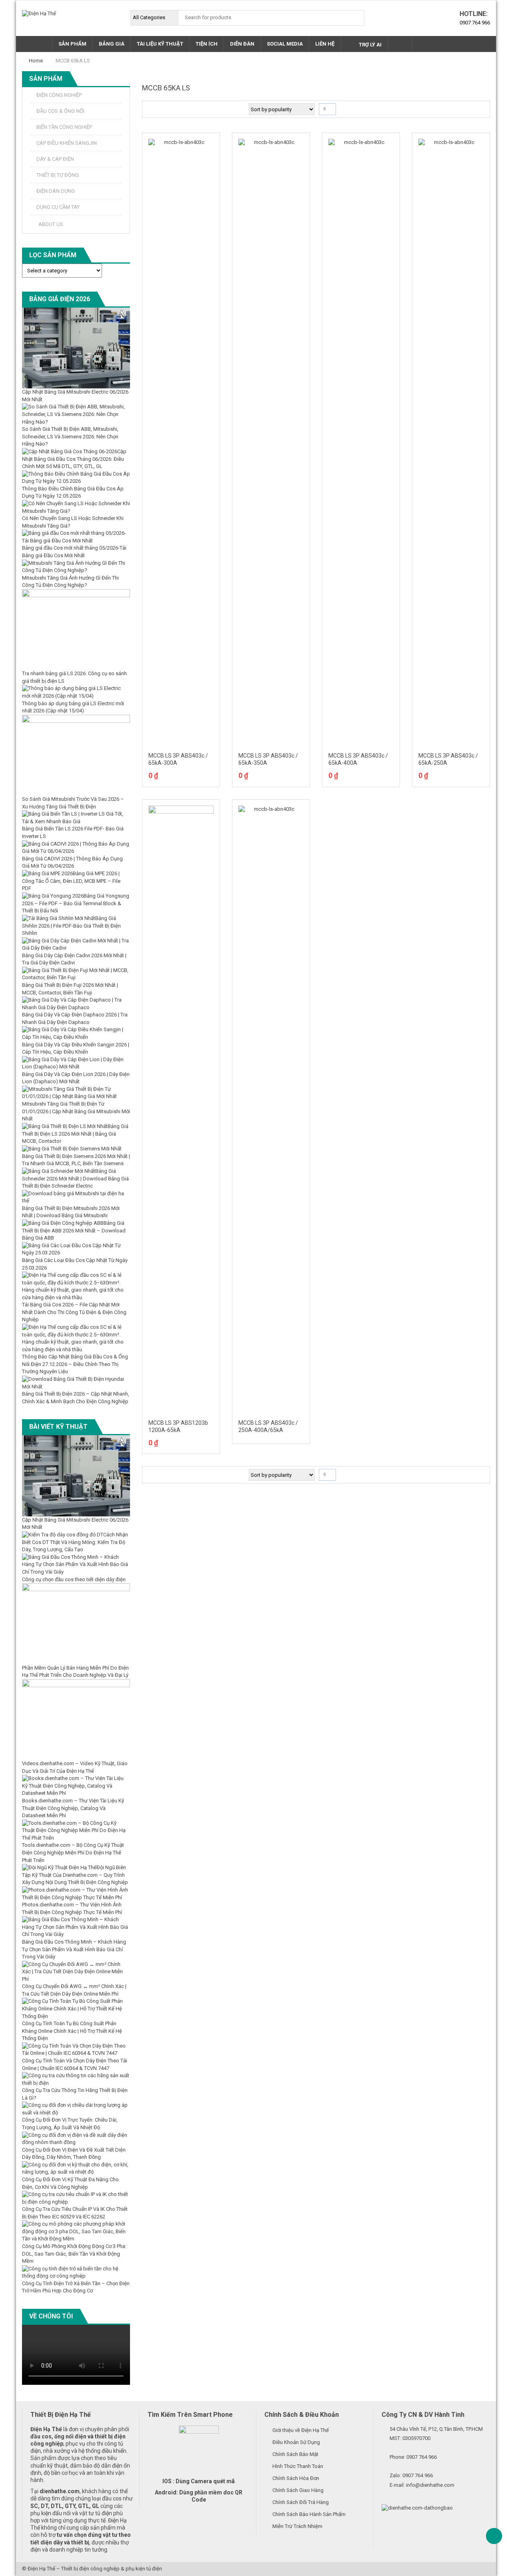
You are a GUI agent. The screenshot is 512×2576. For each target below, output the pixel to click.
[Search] (356, 18)
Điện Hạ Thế (41, 2569)
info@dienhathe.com (430, 2485)
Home (36, 61)
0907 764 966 (475, 23)
